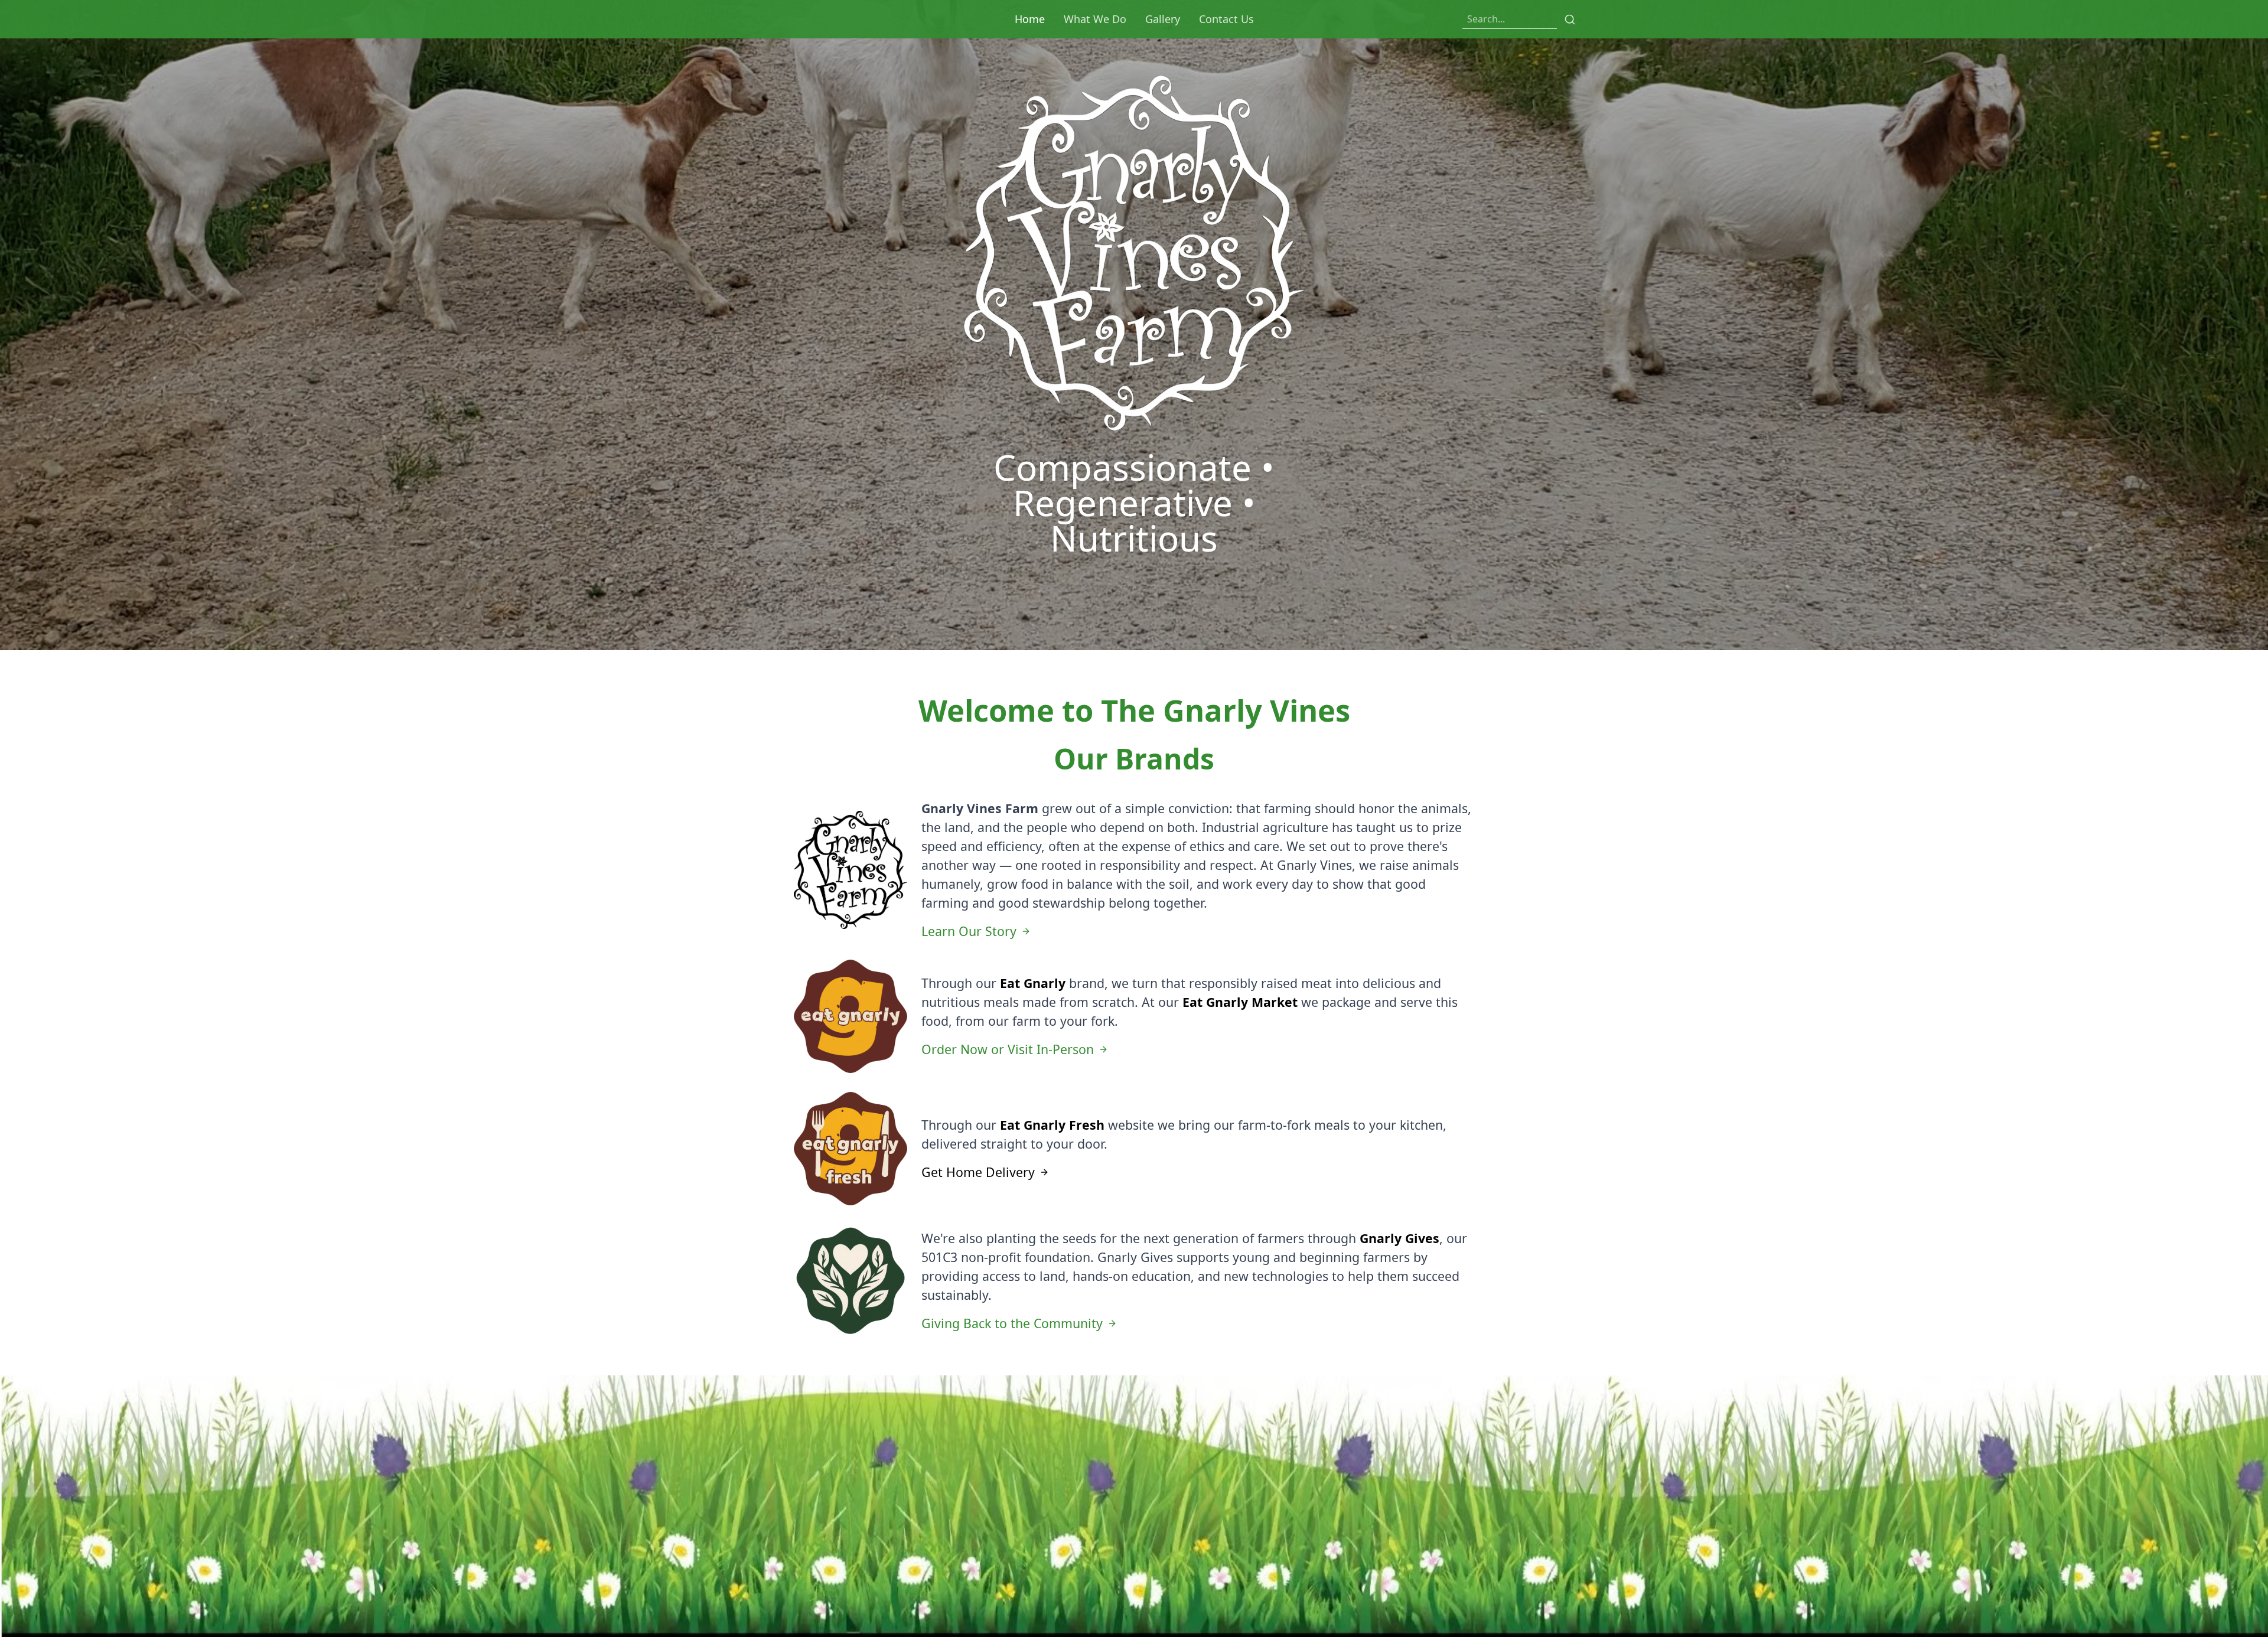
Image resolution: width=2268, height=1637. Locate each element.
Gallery (1163, 19)
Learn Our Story (969, 931)
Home (1030, 19)
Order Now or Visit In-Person (1008, 1049)
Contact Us (1226, 19)
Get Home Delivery (978, 1172)
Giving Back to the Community (1012, 1323)
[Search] (1570, 19)
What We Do (1095, 19)
